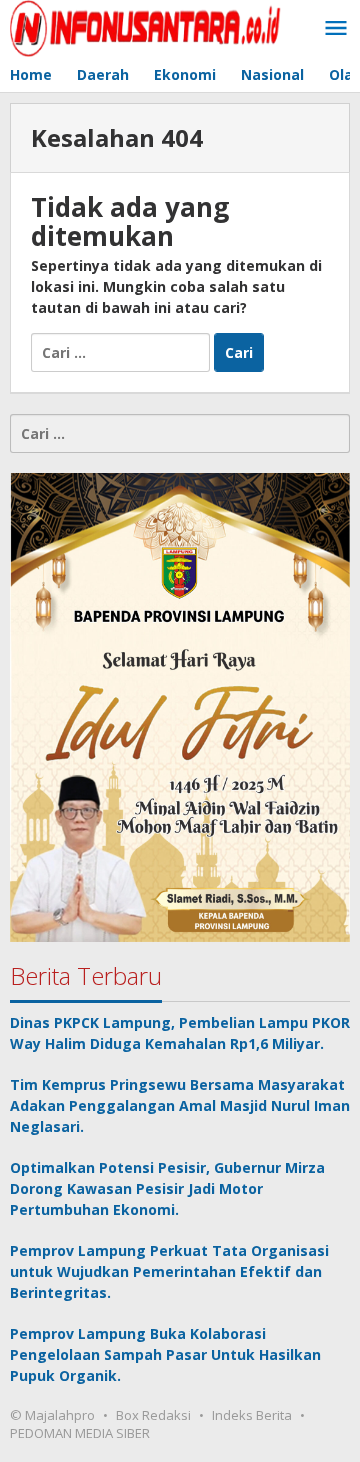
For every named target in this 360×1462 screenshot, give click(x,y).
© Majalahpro (52, 1415)
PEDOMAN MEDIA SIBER (80, 1433)
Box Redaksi (153, 1415)
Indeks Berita (252, 1415)
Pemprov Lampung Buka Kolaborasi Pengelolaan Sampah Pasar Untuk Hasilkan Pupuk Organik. (165, 1354)
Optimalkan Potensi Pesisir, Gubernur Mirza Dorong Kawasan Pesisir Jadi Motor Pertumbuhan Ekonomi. (167, 1188)
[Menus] (336, 29)
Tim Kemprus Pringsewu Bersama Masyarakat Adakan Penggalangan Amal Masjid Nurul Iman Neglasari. (180, 1105)
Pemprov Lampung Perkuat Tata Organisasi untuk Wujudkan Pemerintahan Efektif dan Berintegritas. (169, 1271)
